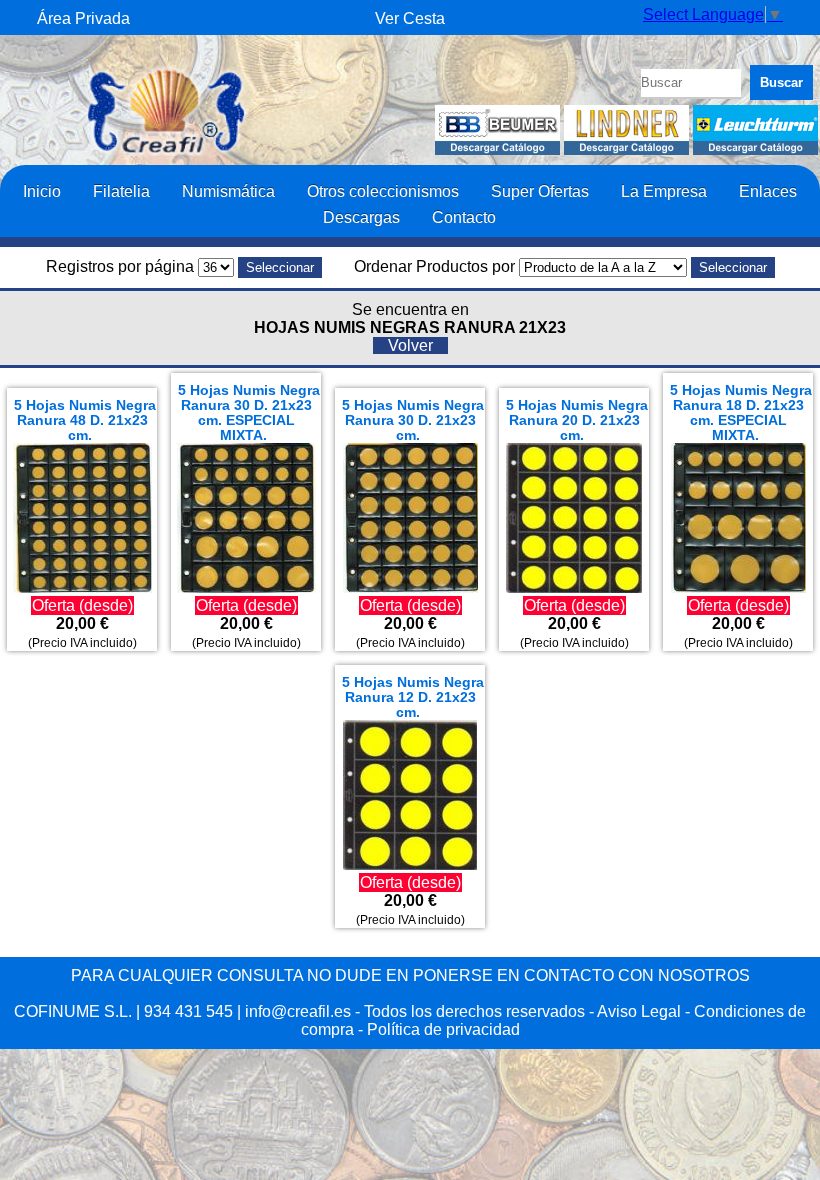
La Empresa (664, 191)
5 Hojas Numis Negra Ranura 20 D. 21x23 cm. (577, 420)
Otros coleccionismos (383, 191)
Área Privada (83, 18)
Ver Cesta (410, 18)
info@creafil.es (298, 1011)
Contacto (464, 217)
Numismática (228, 191)
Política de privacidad (443, 1029)
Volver (410, 345)
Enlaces (768, 191)
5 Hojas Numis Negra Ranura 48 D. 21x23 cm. (85, 420)
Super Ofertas (540, 191)
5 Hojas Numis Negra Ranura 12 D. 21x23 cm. (413, 697)
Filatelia (121, 191)
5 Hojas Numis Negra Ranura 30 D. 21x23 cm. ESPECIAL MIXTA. (249, 413)
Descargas (361, 217)
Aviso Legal (639, 1011)
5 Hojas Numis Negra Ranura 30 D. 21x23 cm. (413, 420)
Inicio (42, 191)
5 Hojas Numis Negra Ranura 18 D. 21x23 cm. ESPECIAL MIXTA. (741, 413)
